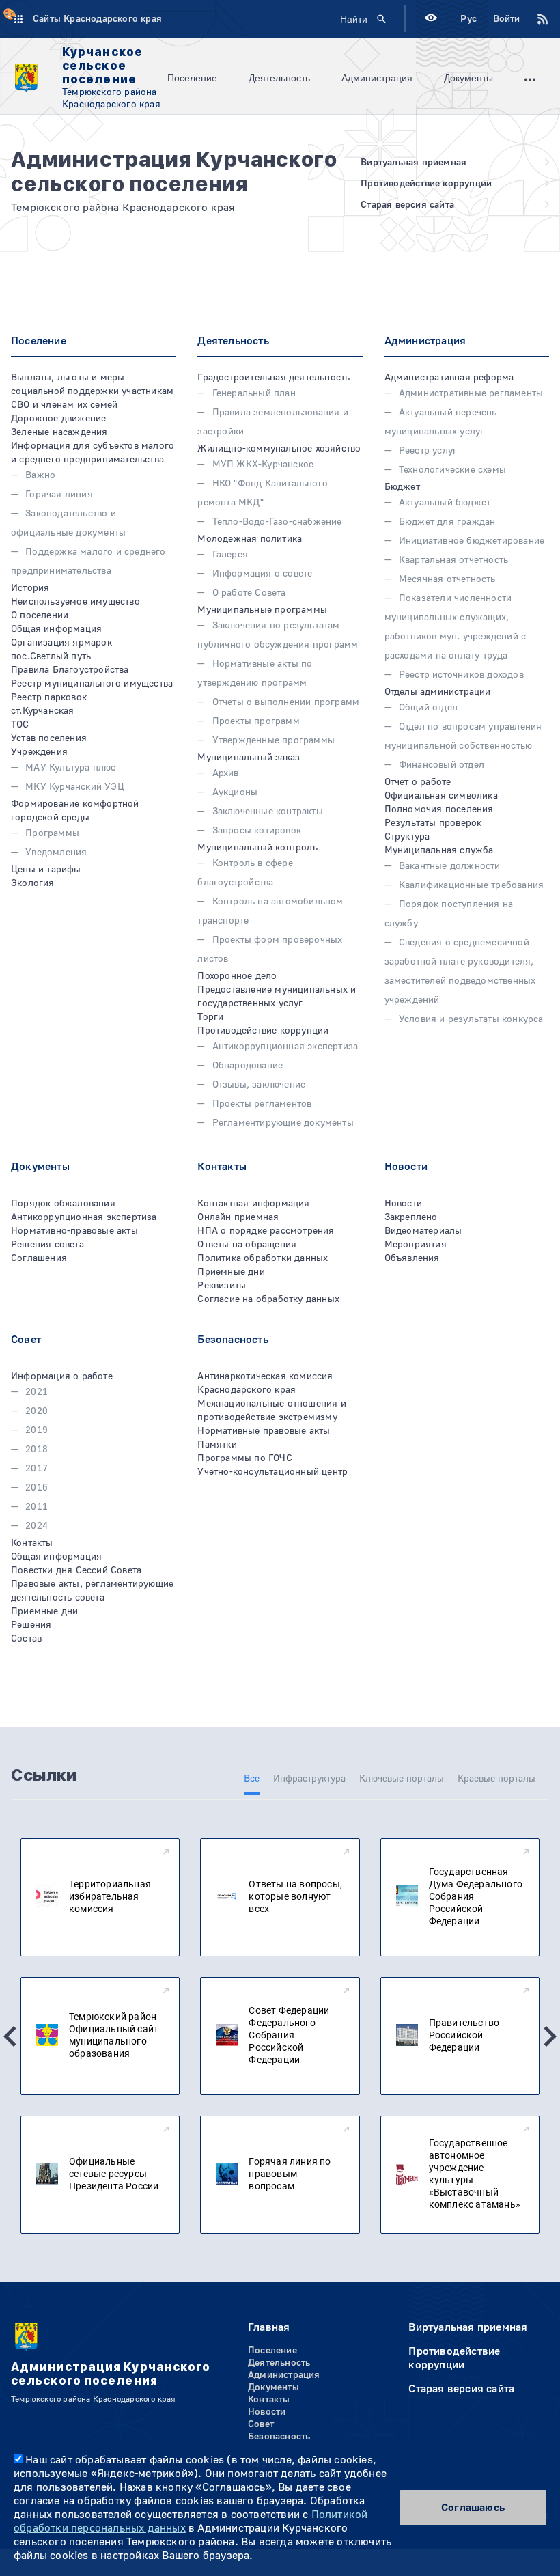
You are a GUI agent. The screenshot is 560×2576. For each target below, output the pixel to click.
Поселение (192, 78)
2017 (37, 1469)
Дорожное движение (58, 419)
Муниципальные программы (262, 610)
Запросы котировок (257, 831)
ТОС (20, 725)
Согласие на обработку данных (268, 1299)
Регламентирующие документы (283, 1123)
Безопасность (279, 2437)
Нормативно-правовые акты (74, 1231)
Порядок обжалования (63, 1204)
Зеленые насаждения (59, 432)
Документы (468, 78)
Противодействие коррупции (263, 1031)
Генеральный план (254, 393)
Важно (40, 475)
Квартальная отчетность (453, 560)
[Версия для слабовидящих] (431, 19)
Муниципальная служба (439, 850)
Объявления (412, 1258)
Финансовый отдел (442, 765)
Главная (269, 2327)
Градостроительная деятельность (274, 378)
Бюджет (402, 487)
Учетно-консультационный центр (272, 1472)
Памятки (217, 1445)
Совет (261, 2424)
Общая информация (56, 629)
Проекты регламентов (262, 1104)
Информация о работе (62, 1376)
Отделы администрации (438, 692)
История (30, 588)
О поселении (40, 615)
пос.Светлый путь (51, 656)
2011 (37, 1507)
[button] (10, 2036)
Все (252, 1779)
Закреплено (411, 1217)
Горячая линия (59, 495)
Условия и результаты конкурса (471, 1019)
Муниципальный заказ (249, 758)
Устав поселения (49, 738)
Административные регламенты (471, 393)
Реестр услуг (428, 451)
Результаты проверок (433, 823)
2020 (37, 1411)
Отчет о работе (418, 782)
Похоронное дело (237, 976)
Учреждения (39, 752)
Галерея (230, 555)
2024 (37, 1526)
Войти (506, 19)
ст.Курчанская (43, 711)
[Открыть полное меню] (530, 78)
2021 (37, 1392)
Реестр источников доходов (461, 675)
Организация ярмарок (61, 643)
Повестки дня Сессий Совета (76, 1570)
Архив (225, 773)
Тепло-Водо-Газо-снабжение (277, 522)
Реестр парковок (49, 697)
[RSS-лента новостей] (535, 19)
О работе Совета (249, 593)
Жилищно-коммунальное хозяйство (279, 449)
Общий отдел (428, 708)
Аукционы (235, 792)
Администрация (377, 78)
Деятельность (279, 78)
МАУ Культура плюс (70, 768)
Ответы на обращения (247, 1245)
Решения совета (47, 1245)
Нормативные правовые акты (264, 1431)
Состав (26, 1639)
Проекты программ (256, 721)
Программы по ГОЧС (244, 1458)
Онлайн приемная (238, 1217)
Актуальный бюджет (445, 503)
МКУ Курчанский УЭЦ (75, 787)
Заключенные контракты (267, 812)
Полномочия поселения (439, 809)
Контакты (32, 1543)
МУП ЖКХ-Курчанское (263, 465)
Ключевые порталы (402, 1779)
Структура (407, 837)
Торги (210, 1017)
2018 (37, 1450)
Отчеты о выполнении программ (286, 702)
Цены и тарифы (46, 870)
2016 (37, 1488)
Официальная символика (441, 796)
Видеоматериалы (423, 1231)
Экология (33, 883)
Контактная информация (253, 1204)
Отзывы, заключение (259, 1085)
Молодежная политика (250, 539)
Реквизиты (222, 1286)
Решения (31, 1625)
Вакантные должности (450, 866)
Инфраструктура (309, 1779)
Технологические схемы (452, 470)
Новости (403, 1204)
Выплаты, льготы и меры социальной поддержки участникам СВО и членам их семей (92, 391)
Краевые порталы (496, 1779)
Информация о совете (262, 574)
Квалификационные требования (471, 885)
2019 (37, 1430)
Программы (52, 833)
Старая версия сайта (461, 2389)
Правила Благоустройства (70, 670)
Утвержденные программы (274, 740)
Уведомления (56, 853)
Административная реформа (449, 378)
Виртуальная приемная (468, 2327)
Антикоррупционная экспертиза (285, 1047)
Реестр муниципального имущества (92, 684)
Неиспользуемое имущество (75, 602)
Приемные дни (231, 1272)
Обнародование (248, 1066)
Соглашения (39, 1258)
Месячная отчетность (447, 579)
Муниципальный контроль (257, 848)
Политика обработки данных (263, 1258)
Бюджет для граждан (447, 522)
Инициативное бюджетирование (472, 541)
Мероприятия (416, 1245)
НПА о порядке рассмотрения (266, 1231)
